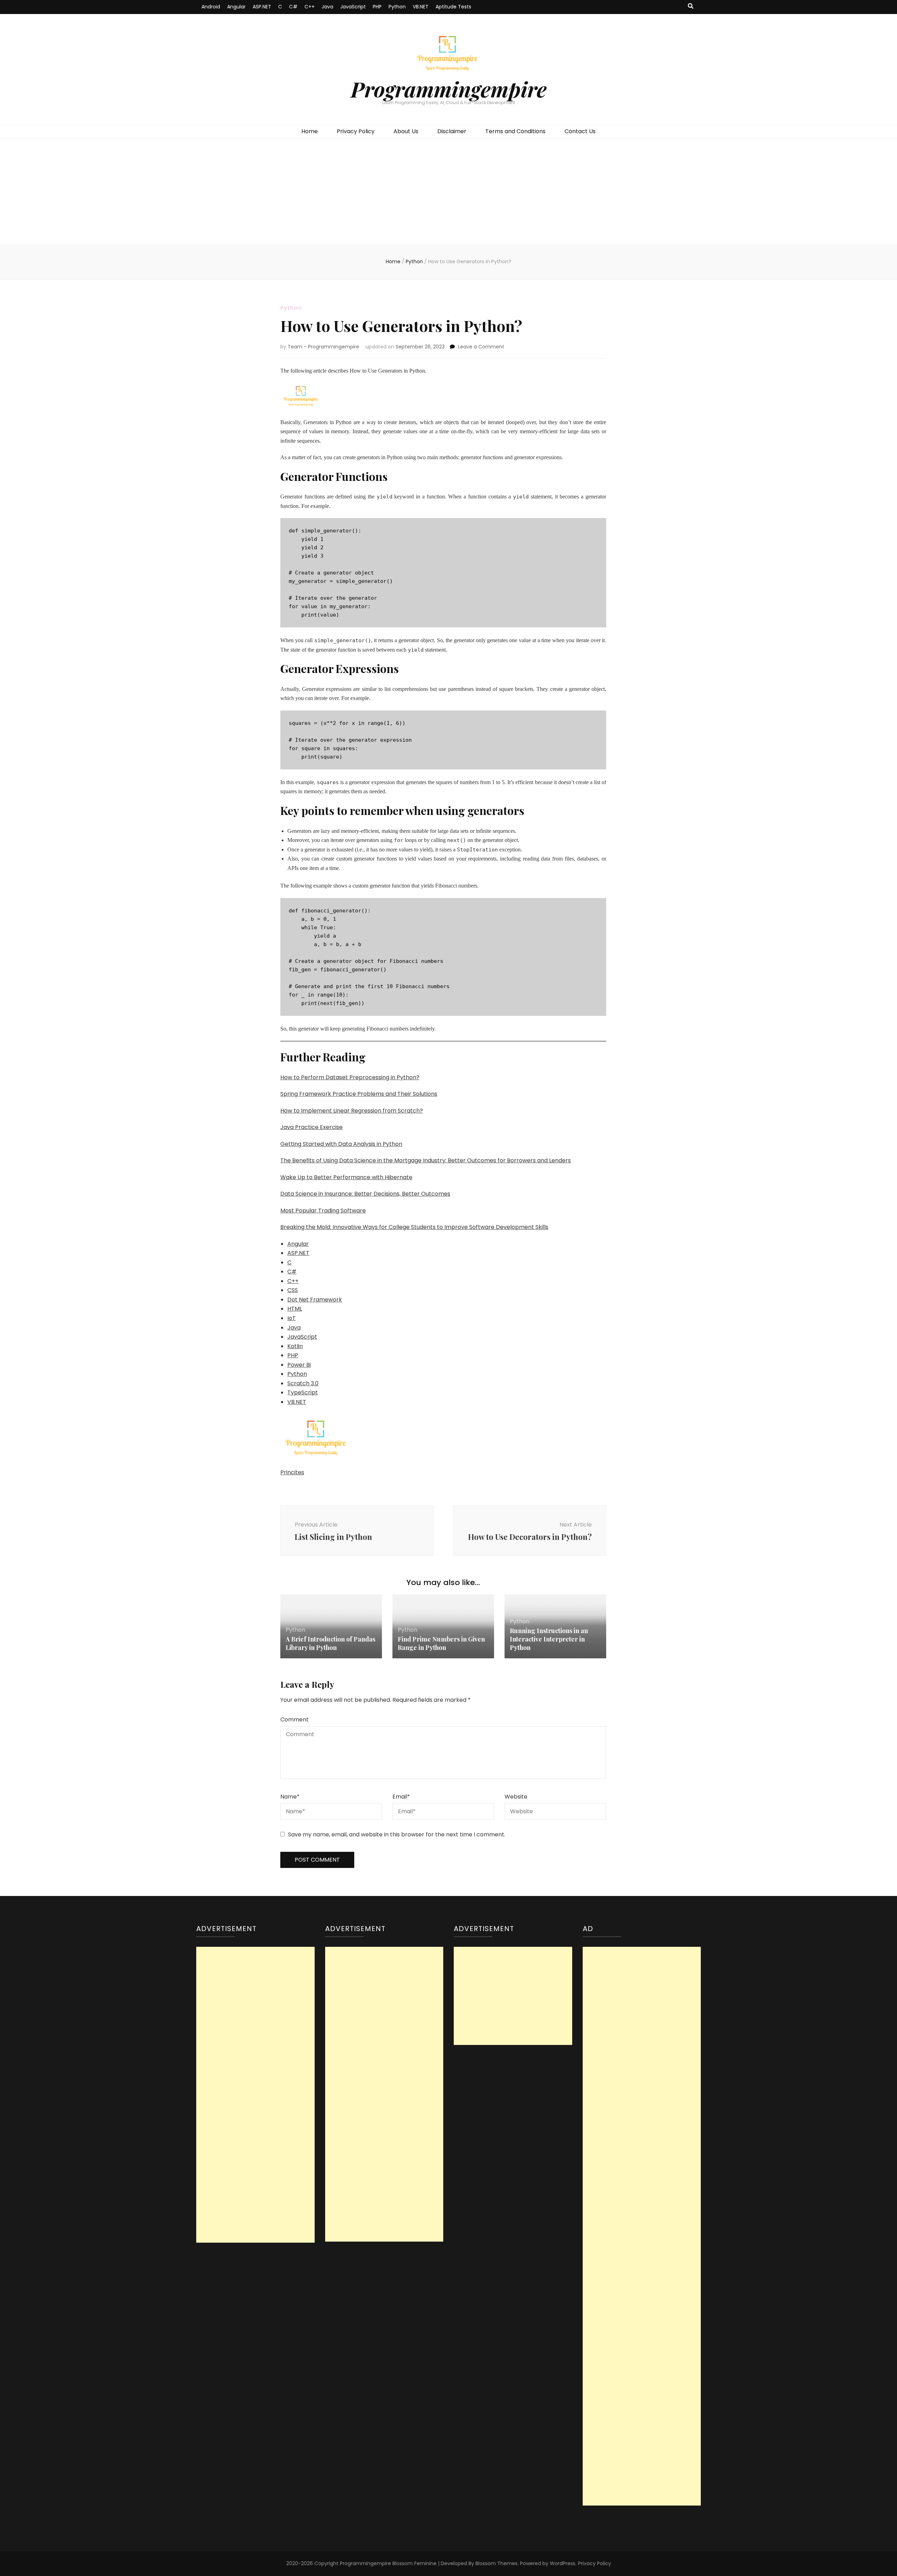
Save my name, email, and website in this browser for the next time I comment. (397, 1834)
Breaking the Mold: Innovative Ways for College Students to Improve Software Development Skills (414, 1227)
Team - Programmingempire (323, 347)
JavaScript (353, 7)
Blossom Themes (497, 2563)
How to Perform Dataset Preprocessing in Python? (350, 1077)
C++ (310, 7)
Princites (292, 1472)
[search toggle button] (691, 6)
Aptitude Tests (453, 7)
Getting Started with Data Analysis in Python (341, 1144)
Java (327, 7)
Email (401, 1797)
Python (397, 7)
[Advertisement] (448, 191)
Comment (295, 1719)
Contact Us (580, 131)
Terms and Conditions (515, 131)
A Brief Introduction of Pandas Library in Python (330, 1643)
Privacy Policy (356, 131)
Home (310, 131)
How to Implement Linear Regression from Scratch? (352, 1111)
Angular (236, 7)
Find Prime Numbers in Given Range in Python (441, 1643)
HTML (295, 1309)
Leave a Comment (481, 347)
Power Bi (299, 1365)
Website (516, 1797)
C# (293, 7)
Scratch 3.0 (303, 1383)
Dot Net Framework (315, 1300)
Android (211, 7)
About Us (406, 131)
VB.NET (421, 7)
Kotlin (295, 1346)
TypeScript (303, 1392)
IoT (292, 1318)
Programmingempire (449, 89)
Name (290, 1797)
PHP (377, 7)
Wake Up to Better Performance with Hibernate (346, 1177)
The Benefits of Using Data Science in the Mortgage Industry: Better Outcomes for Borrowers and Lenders (426, 1160)
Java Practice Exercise (311, 1127)
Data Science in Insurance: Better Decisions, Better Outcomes (365, 1194)
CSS (293, 1290)
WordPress (563, 2563)
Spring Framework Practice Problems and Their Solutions (359, 1094)
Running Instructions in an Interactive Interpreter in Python (549, 1639)
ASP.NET (262, 7)
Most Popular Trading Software (323, 1211)
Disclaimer (452, 131)
